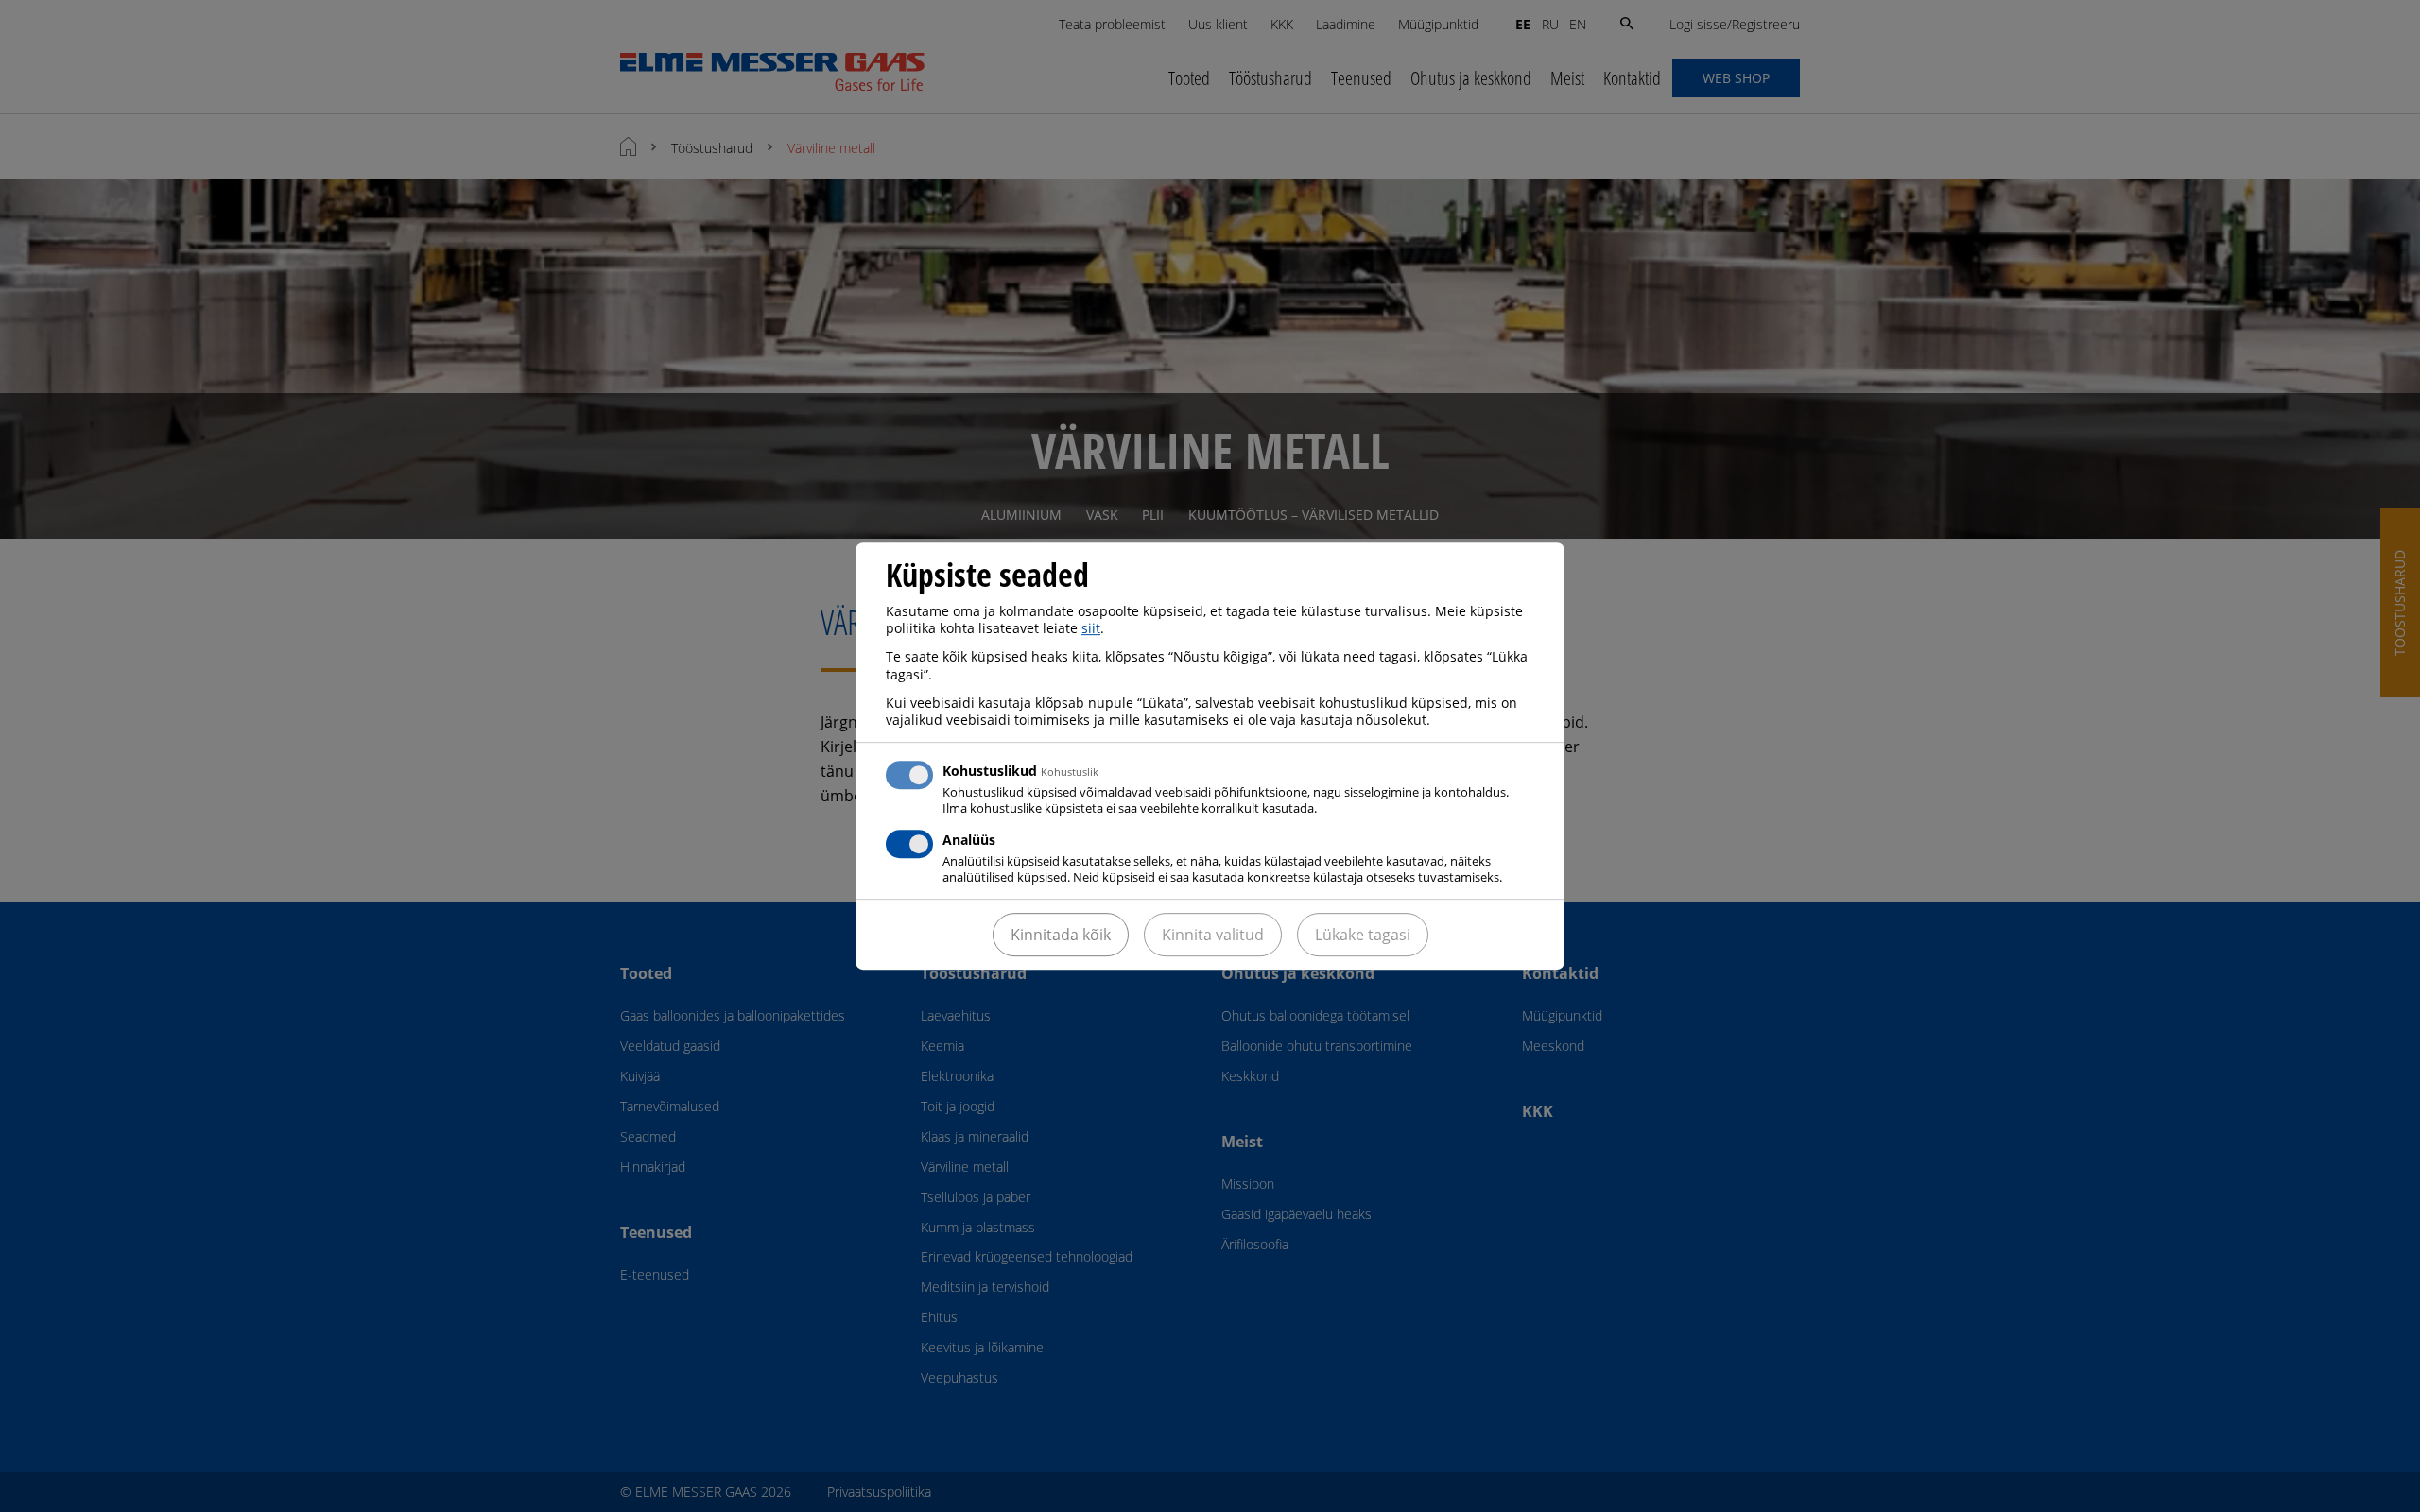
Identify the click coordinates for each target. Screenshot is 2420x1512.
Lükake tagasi (1363, 935)
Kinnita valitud (1213, 935)
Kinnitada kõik (1061, 935)
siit (1091, 628)
